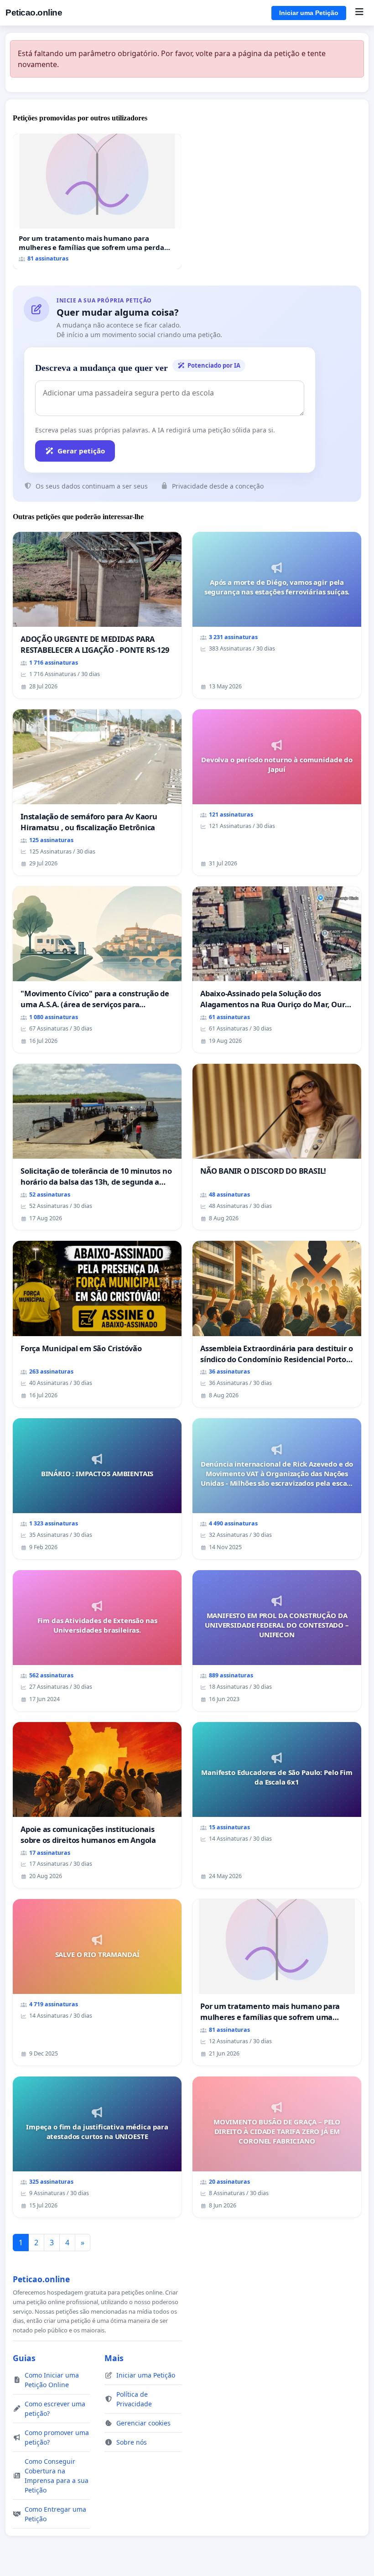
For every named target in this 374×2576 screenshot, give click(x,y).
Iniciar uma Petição (309, 13)
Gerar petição (81, 451)
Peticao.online (34, 13)
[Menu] (359, 13)
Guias (24, 2358)
